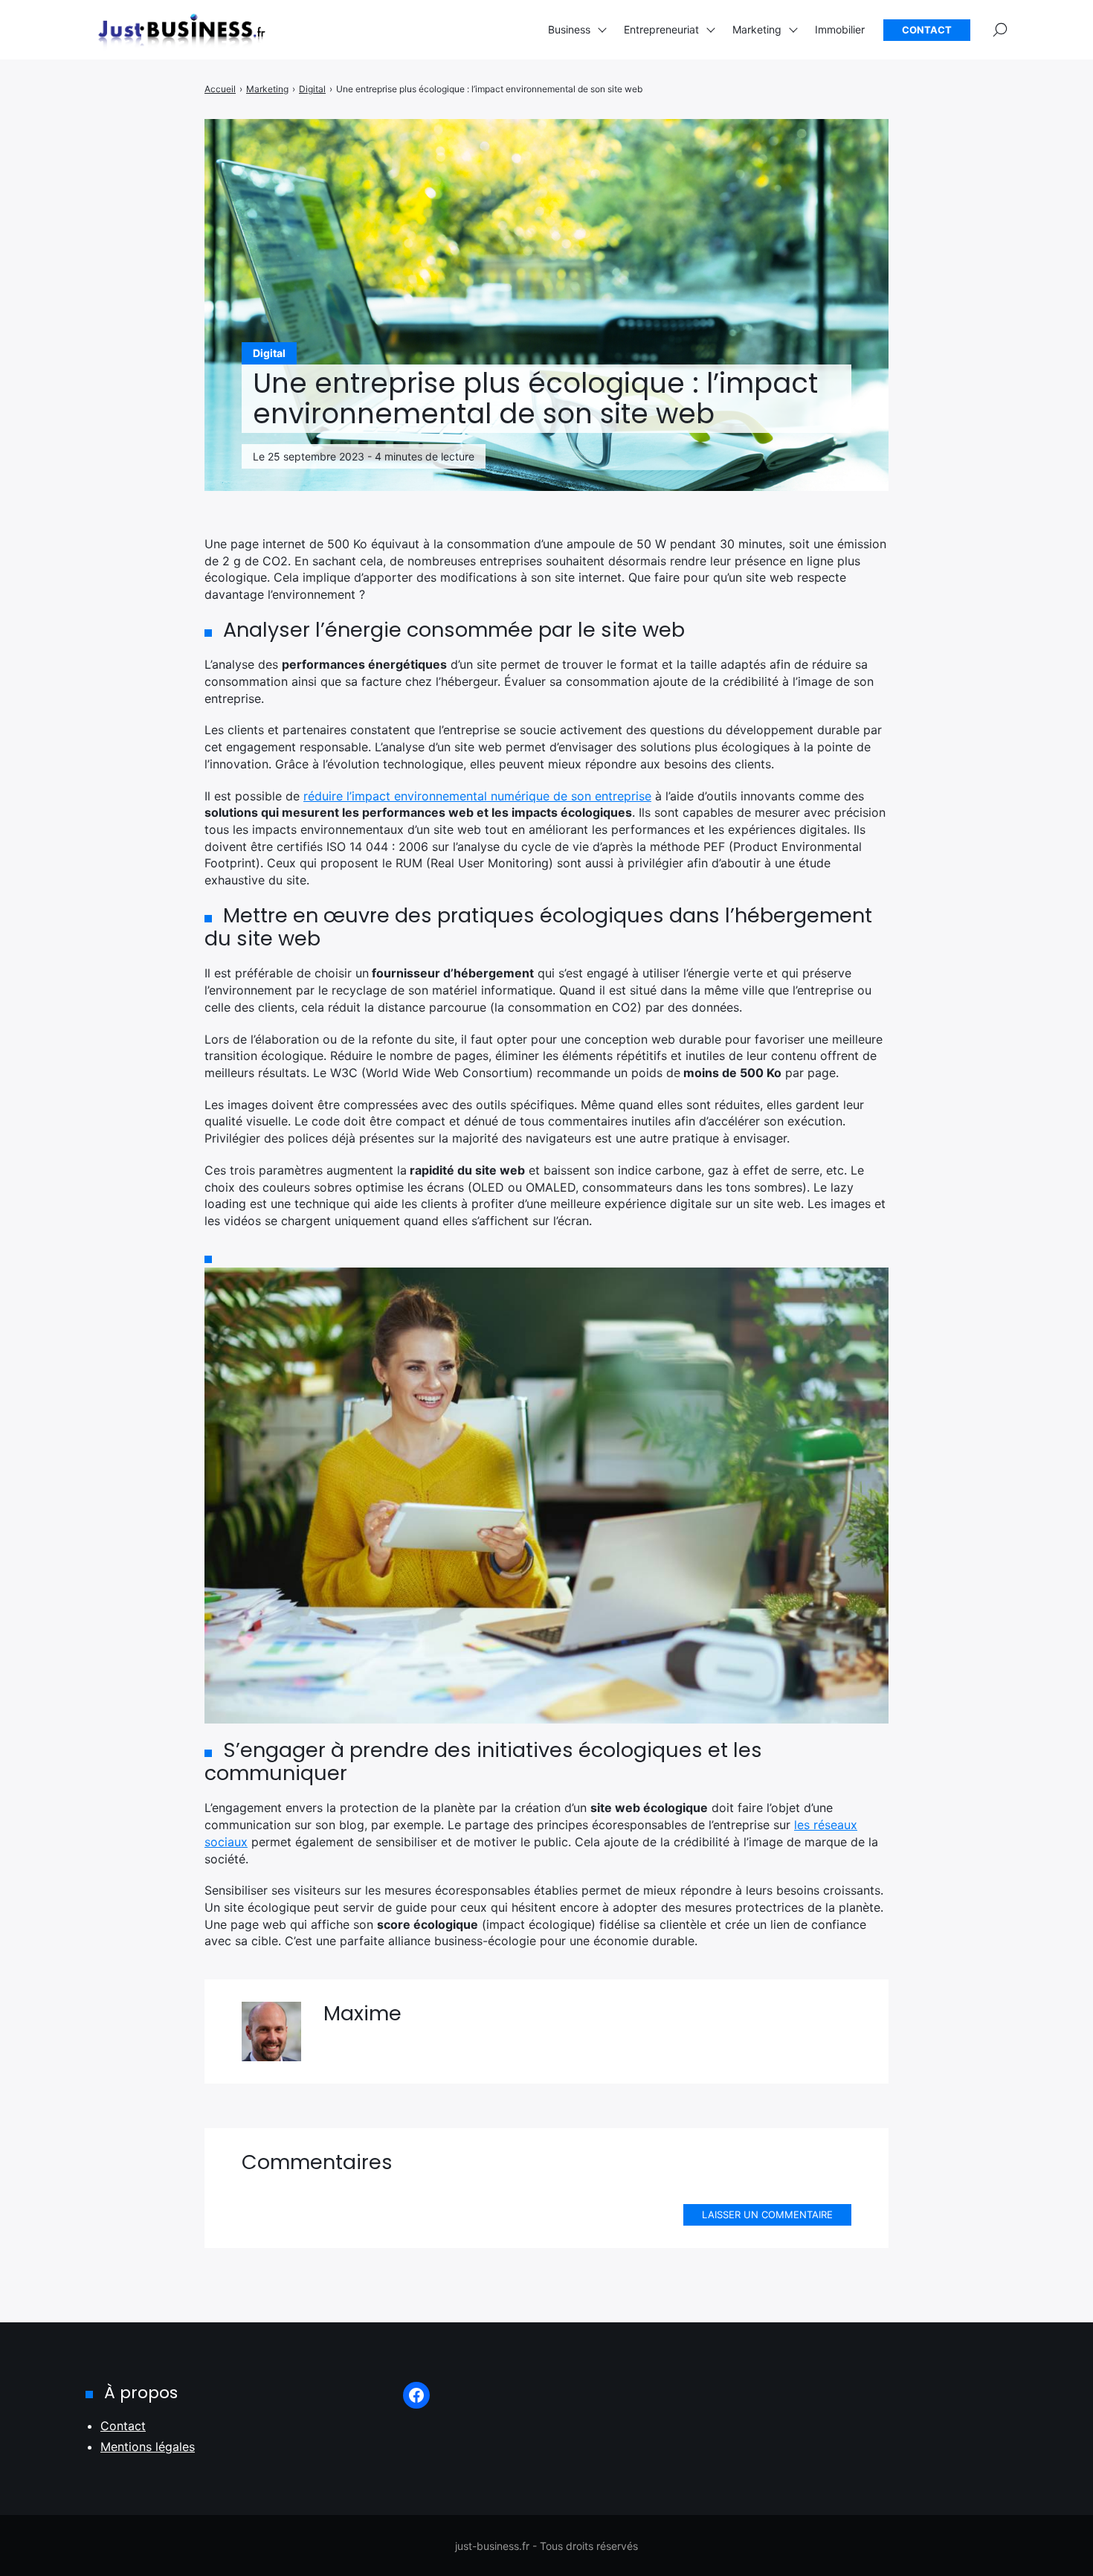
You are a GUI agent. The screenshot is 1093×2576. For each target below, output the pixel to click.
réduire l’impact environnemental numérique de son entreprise (477, 796)
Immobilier (840, 29)
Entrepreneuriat (661, 29)
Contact (927, 30)
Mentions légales (148, 2447)
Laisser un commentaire (767, 2214)
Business (569, 29)
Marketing (757, 29)
